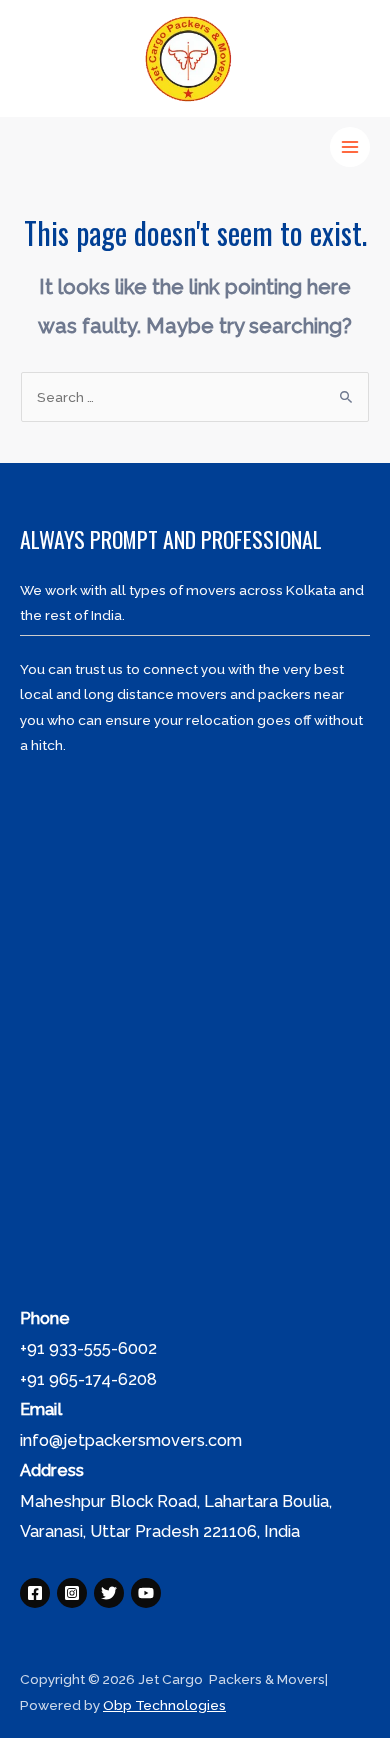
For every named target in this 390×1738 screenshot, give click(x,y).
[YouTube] (146, 1593)
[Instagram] (72, 1593)
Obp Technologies (164, 1705)
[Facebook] (35, 1593)
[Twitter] (109, 1593)
